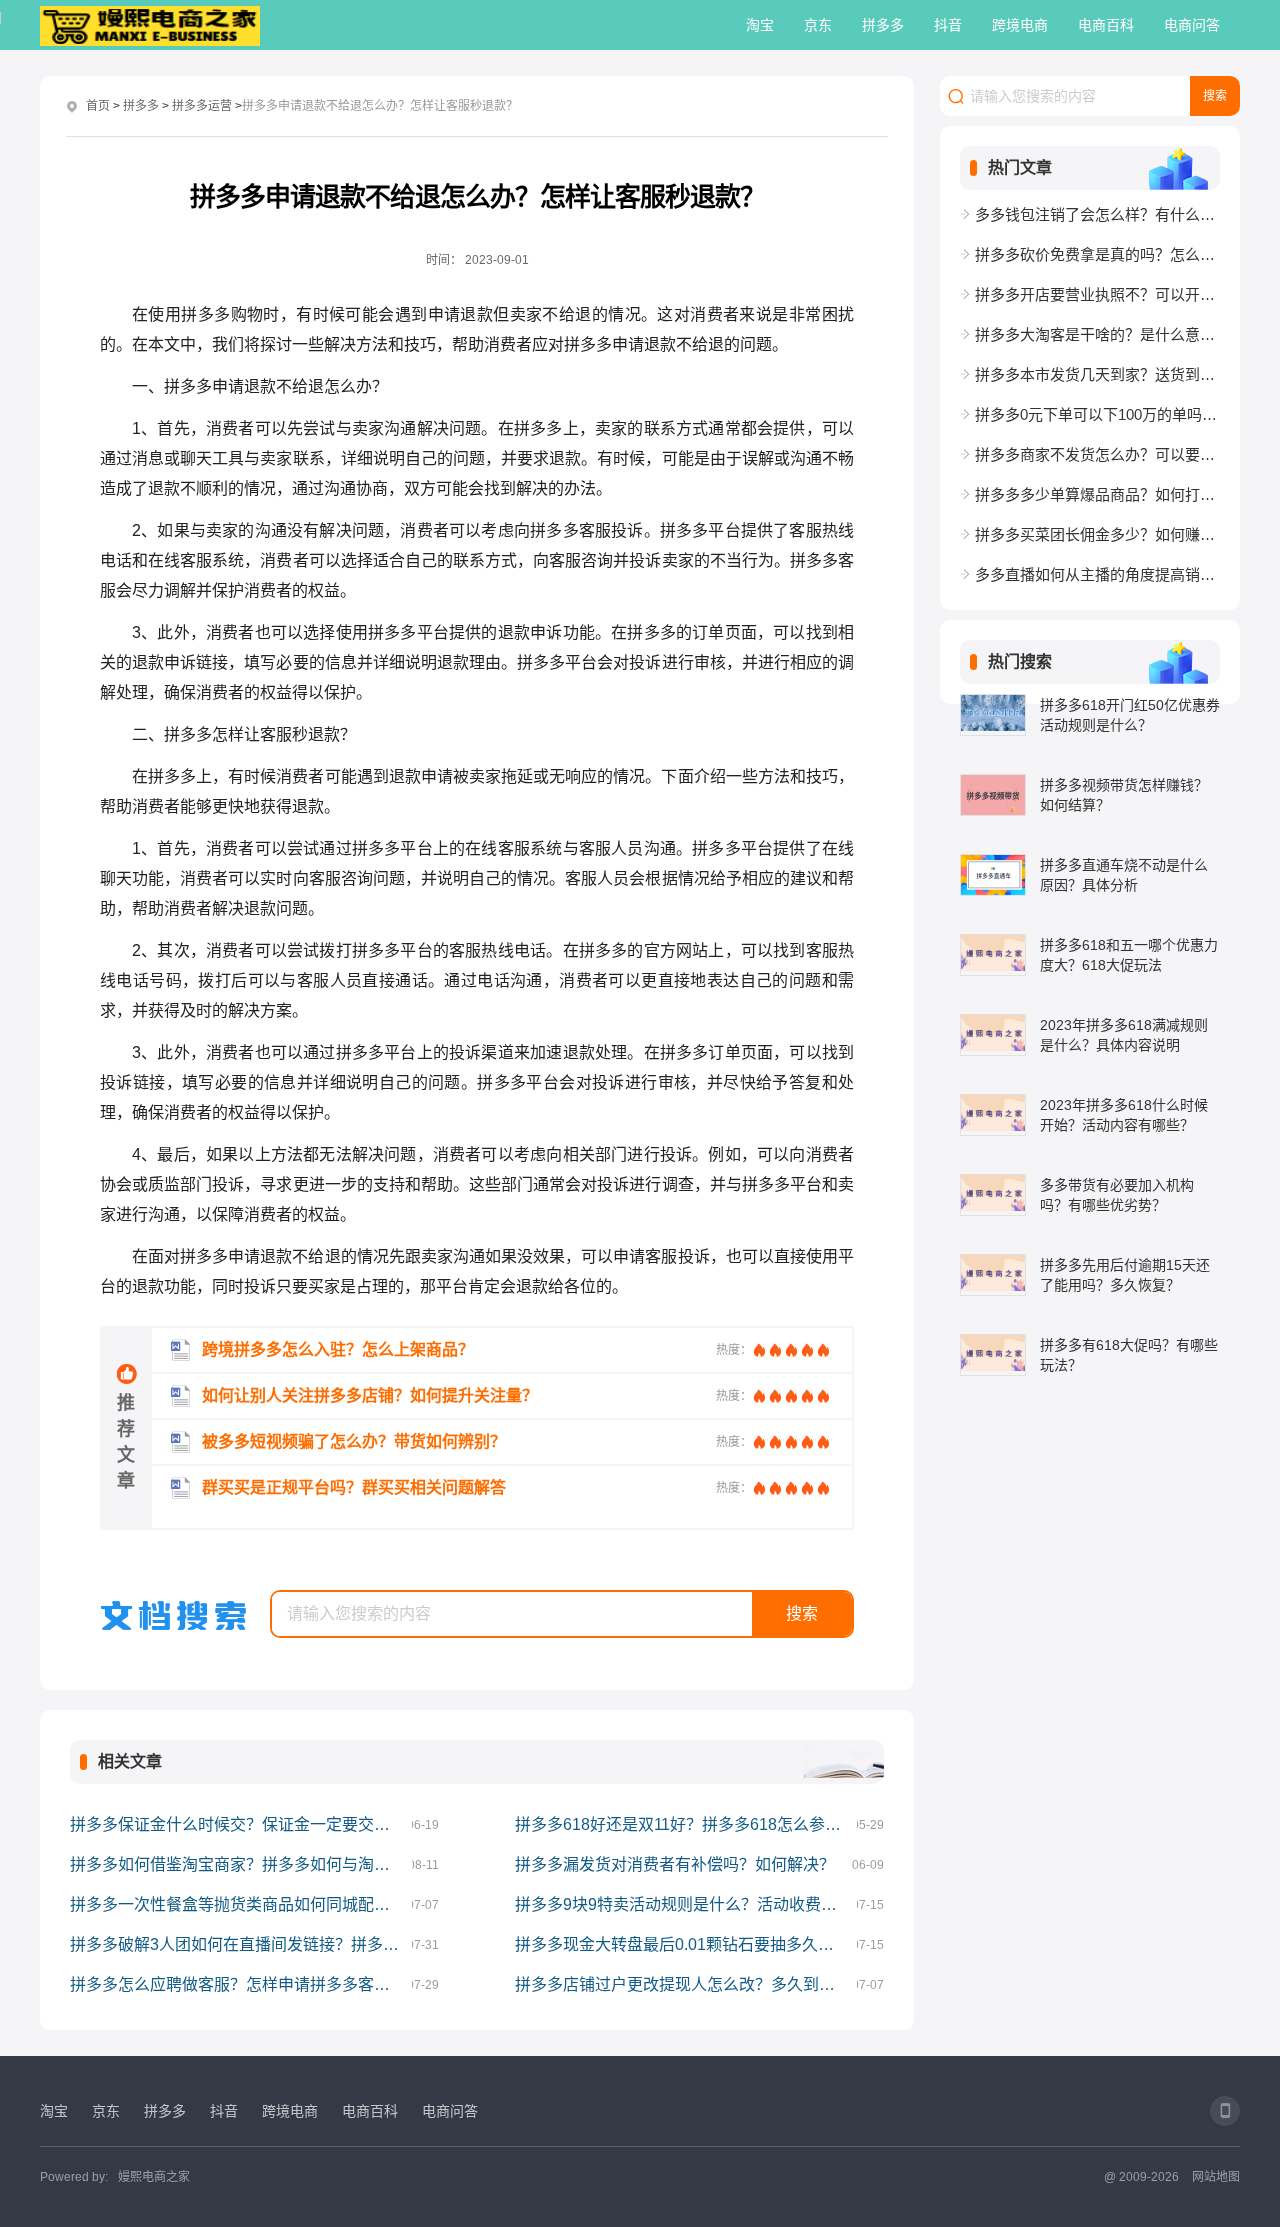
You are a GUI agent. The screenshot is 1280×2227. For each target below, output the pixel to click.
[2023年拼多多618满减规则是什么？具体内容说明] (993, 1035)
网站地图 (1216, 2177)
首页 (98, 106)
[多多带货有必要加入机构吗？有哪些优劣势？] (993, 1195)
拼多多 (883, 25)
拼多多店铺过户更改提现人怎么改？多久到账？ (683, 1984)
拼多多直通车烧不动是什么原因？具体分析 (1124, 875)
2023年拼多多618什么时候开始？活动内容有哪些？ (1124, 1115)
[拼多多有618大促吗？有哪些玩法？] (993, 1355)
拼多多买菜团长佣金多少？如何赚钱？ (1097, 534)
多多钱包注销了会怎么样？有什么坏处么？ (1097, 214)
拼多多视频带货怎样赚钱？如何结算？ (1124, 795)
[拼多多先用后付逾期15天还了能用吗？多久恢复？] (993, 1275)
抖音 (948, 25)
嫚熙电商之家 (154, 2177)
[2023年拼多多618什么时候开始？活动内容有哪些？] (993, 1115)
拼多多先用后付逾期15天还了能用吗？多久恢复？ (1125, 1275)
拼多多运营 (202, 106)
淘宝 (760, 25)
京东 (818, 25)
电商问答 (1192, 25)
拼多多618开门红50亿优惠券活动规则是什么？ (1130, 715)
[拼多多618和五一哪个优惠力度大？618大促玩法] (993, 955)
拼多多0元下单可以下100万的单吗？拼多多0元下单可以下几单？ (1097, 414)
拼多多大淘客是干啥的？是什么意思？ (1097, 334)
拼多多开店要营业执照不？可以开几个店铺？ (1097, 294)
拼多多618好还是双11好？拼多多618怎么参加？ (686, 1824)
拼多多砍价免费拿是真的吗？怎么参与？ (1097, 254)
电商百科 (1106, 25)
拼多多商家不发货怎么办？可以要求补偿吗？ (1097, 454)
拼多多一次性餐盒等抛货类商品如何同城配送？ (238, 1904)
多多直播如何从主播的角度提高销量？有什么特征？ (1097, 574)
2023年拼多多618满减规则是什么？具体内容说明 (1124, 1035)
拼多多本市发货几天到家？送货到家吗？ (1097, 374)
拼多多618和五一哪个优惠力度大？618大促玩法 (1129, 955)
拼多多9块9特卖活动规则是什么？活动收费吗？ (684, 1904)
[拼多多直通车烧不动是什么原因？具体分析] (993, 875)
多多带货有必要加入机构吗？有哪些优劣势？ (1117, 1195)
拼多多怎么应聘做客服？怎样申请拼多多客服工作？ (241, 1984)
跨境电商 (1020, 25)
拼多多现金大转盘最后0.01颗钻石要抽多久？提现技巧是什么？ (686, 1944)
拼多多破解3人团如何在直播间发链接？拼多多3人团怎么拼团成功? (241, 1944)
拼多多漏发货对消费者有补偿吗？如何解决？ (675, 1864)
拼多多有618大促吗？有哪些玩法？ (1129, 1355)
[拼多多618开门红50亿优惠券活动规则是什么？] (993, 715)
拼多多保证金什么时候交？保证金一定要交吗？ (238, 1824)
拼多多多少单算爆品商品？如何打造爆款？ (1097, 494)
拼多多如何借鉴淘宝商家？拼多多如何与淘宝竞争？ (241, 1864)
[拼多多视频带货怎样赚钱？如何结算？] (993, 795)
